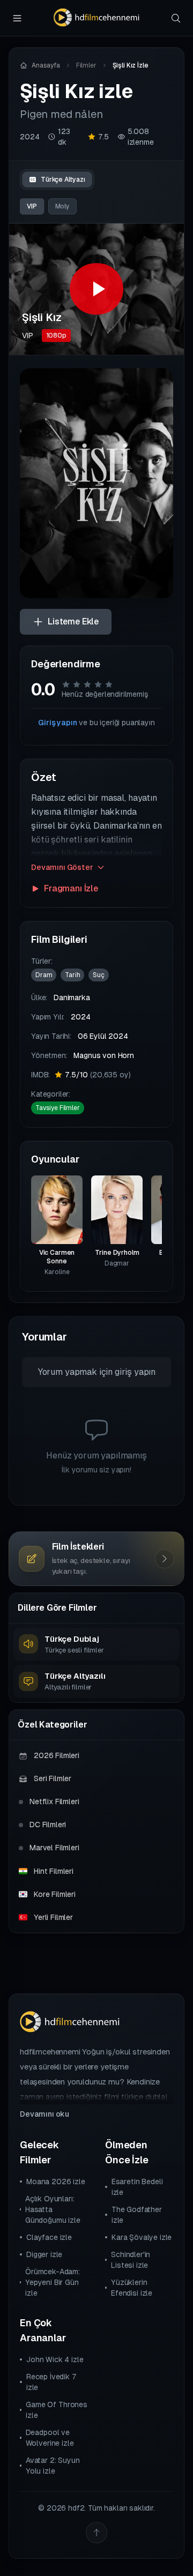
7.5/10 (98, 1075)
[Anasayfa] (96, 18)
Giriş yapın (57, 723)
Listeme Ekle (73, 621)
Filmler (86, 65)
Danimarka (72, 997)
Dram (44, 975)
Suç (99, 975)
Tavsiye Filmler (58, 1108)
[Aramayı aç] (176, 18)
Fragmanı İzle (71, 888)
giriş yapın (135, 1372)
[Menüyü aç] (17, 18)
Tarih (72, 975)
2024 (29, 137)
